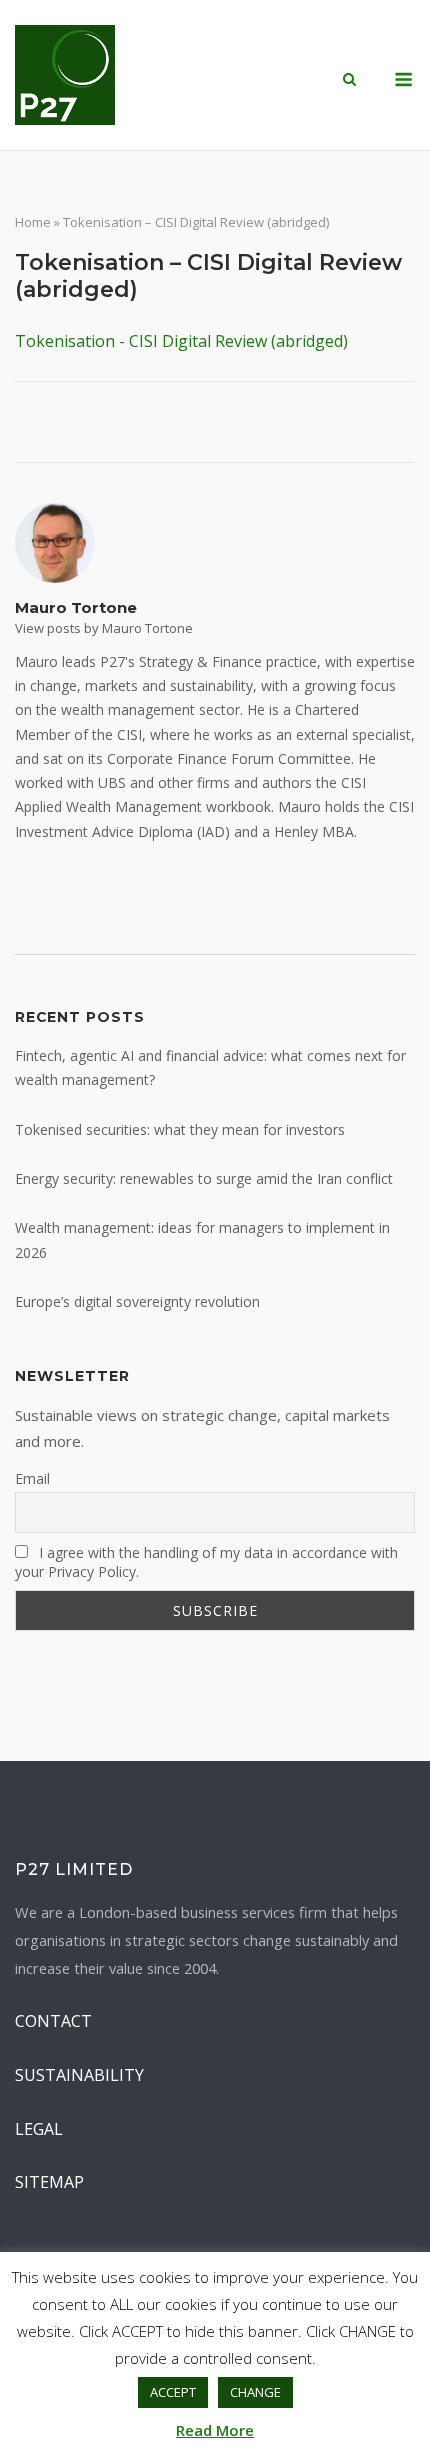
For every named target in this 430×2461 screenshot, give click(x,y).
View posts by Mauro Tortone (104, 628)
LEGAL (39, 2129)
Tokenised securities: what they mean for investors (180, 1129)
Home (33, 222)
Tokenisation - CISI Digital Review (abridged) (181, 341)
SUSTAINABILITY (79, 2075)
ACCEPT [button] (173, 2392)
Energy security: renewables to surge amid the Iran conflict (204, 1178)
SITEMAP (49, 2182)
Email (32, 1478)
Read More (215, 2430)
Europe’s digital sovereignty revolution (137, 1301)
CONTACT (53, 2021)
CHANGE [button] (255, 2392)
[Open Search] (349, 81)
